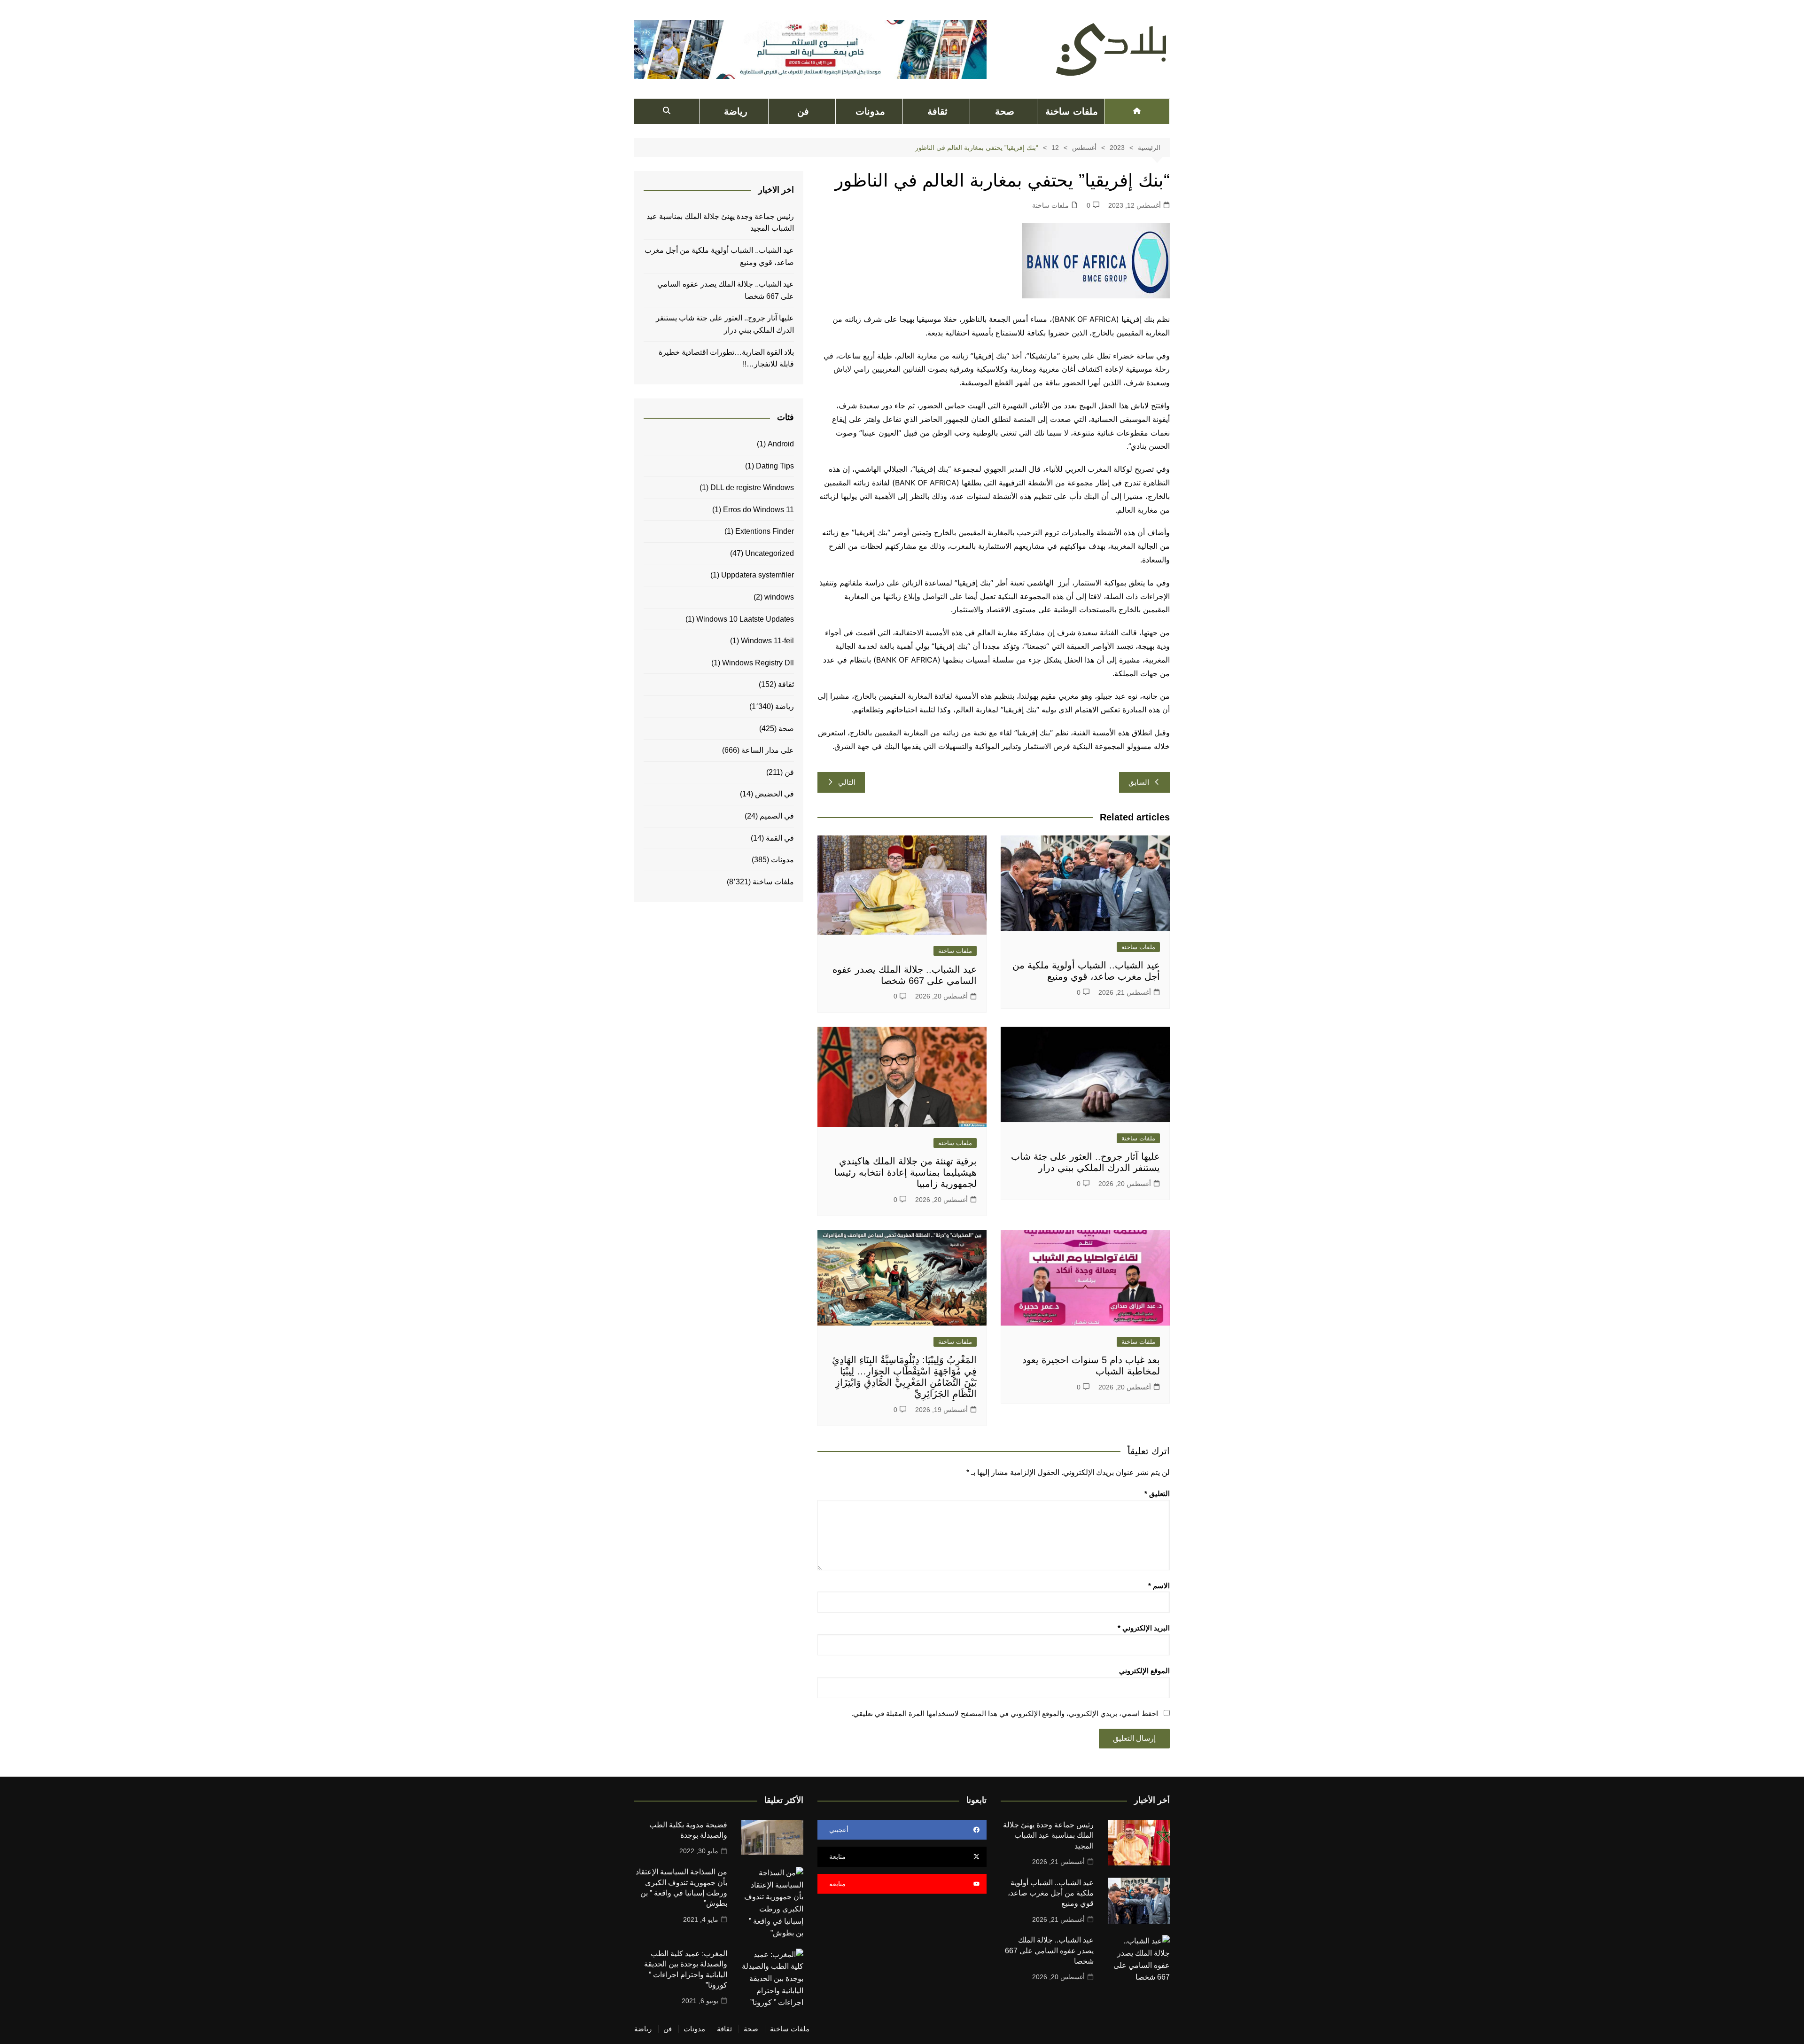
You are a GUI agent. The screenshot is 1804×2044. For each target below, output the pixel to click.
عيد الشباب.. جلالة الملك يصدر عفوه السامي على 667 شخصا (726, 290)
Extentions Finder (765, 531)
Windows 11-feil (767, 641)
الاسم (1159, 1586)
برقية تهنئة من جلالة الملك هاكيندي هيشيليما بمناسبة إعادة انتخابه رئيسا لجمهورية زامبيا (906, 1172)
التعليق (1157, 1494)
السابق (1139, 782)
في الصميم (777, 816)
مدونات (870, 111)
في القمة (780, 838)
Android (781, 444)
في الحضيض (774, 794)
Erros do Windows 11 (758, 510)
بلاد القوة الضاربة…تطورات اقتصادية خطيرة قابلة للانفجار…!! (726, 358)
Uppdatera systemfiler (758, 575)
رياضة (736, 111)
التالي (847, 782)
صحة (1005, 111)
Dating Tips (775, 466)
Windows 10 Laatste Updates (745, 619)
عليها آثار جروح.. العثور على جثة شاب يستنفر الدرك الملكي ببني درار (725, 324)
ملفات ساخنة (1071, 111)
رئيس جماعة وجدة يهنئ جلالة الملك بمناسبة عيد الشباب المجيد (720, 222)
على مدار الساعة (768, 750)
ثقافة (937, 111)
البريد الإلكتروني (1144, 1628)
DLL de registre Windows (752, 488)
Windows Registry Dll (758, 663)
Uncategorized (770, 553)
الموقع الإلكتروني (1144, 1671)
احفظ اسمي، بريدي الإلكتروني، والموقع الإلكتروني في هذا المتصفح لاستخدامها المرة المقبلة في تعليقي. (1005, 1713)
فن (803, 111)
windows (779, 597)
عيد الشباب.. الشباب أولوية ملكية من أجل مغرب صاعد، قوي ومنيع (719, 256)
